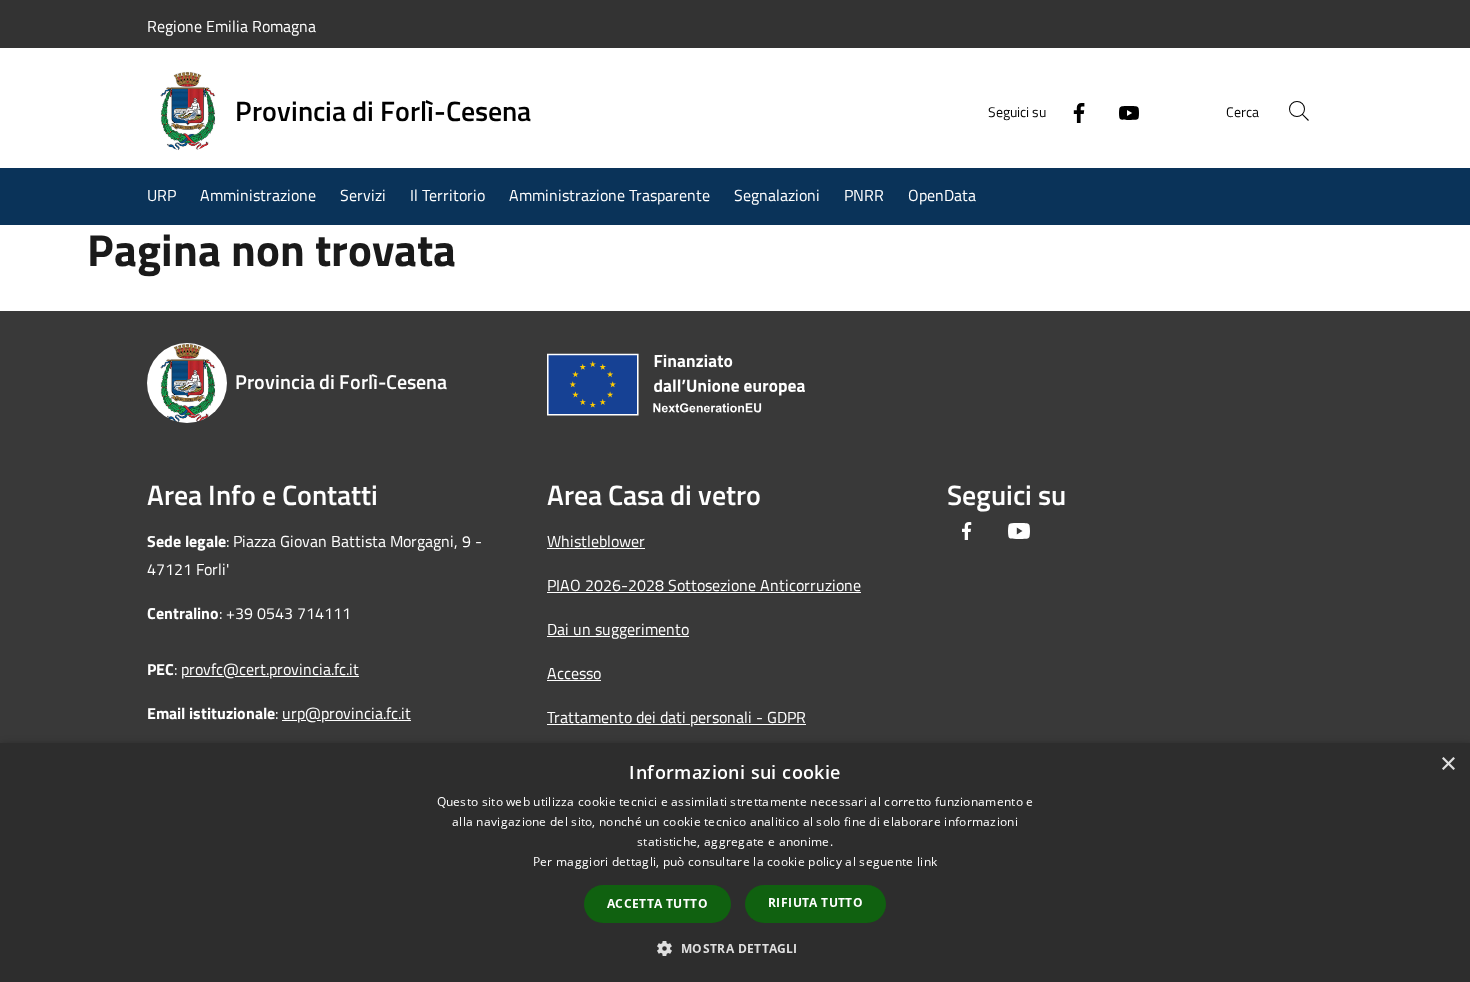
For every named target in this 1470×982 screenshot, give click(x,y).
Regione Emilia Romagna (231, 26)
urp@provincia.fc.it (346, 713)
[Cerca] (1299, 111)
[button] (734, 948)
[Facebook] (1071, 111)
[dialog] (735, 862)
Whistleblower (596, 541)
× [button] (1447, 764)
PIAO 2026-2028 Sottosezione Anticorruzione (704, 585)
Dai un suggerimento (618, 629)
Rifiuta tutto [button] (815, 902)
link (927, 861)
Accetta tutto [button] (657, 903)
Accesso (574, 673)
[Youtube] (1121, 111)
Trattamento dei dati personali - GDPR (676, 717)
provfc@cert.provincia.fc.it (270, 669)
